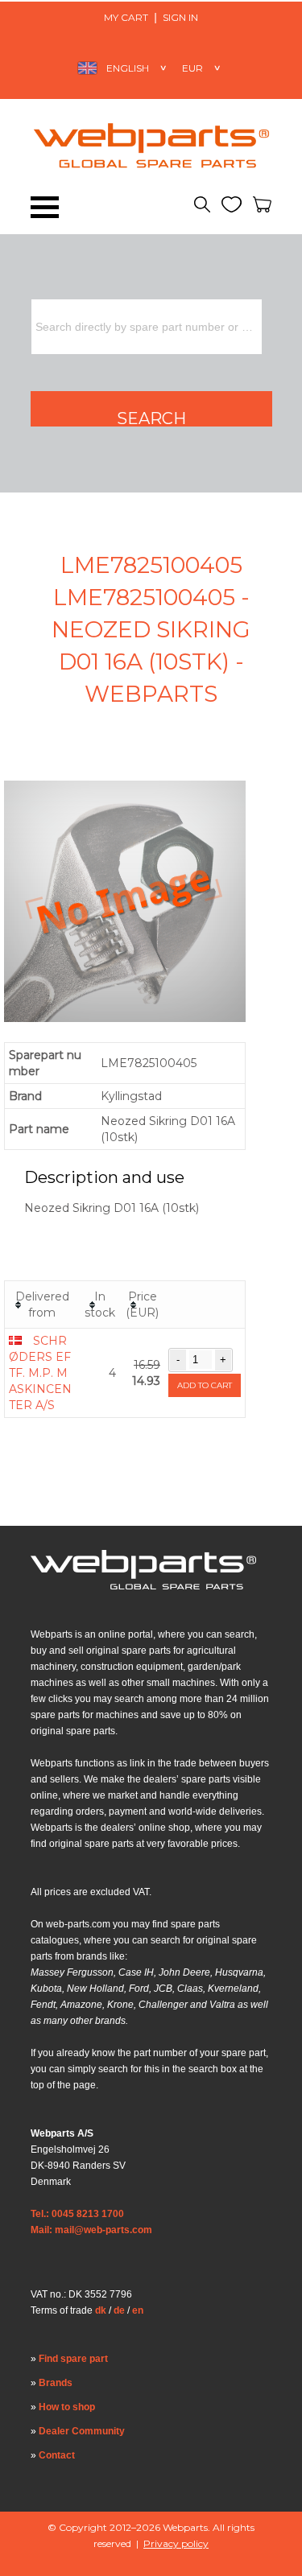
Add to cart (205, 1385)
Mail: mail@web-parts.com (91, 2230)
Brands (56, 2383)
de (119, 2310)
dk (101, 2310)
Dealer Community (82, 2431)
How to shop (67, 2407)
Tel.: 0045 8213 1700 (77, 2214)
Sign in (180, 17)
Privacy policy (176, 2543)
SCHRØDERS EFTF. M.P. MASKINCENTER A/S (40, 1373)
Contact (57, 2455)
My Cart (126, 17)
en (138, 2310)
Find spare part (73, 2359)
